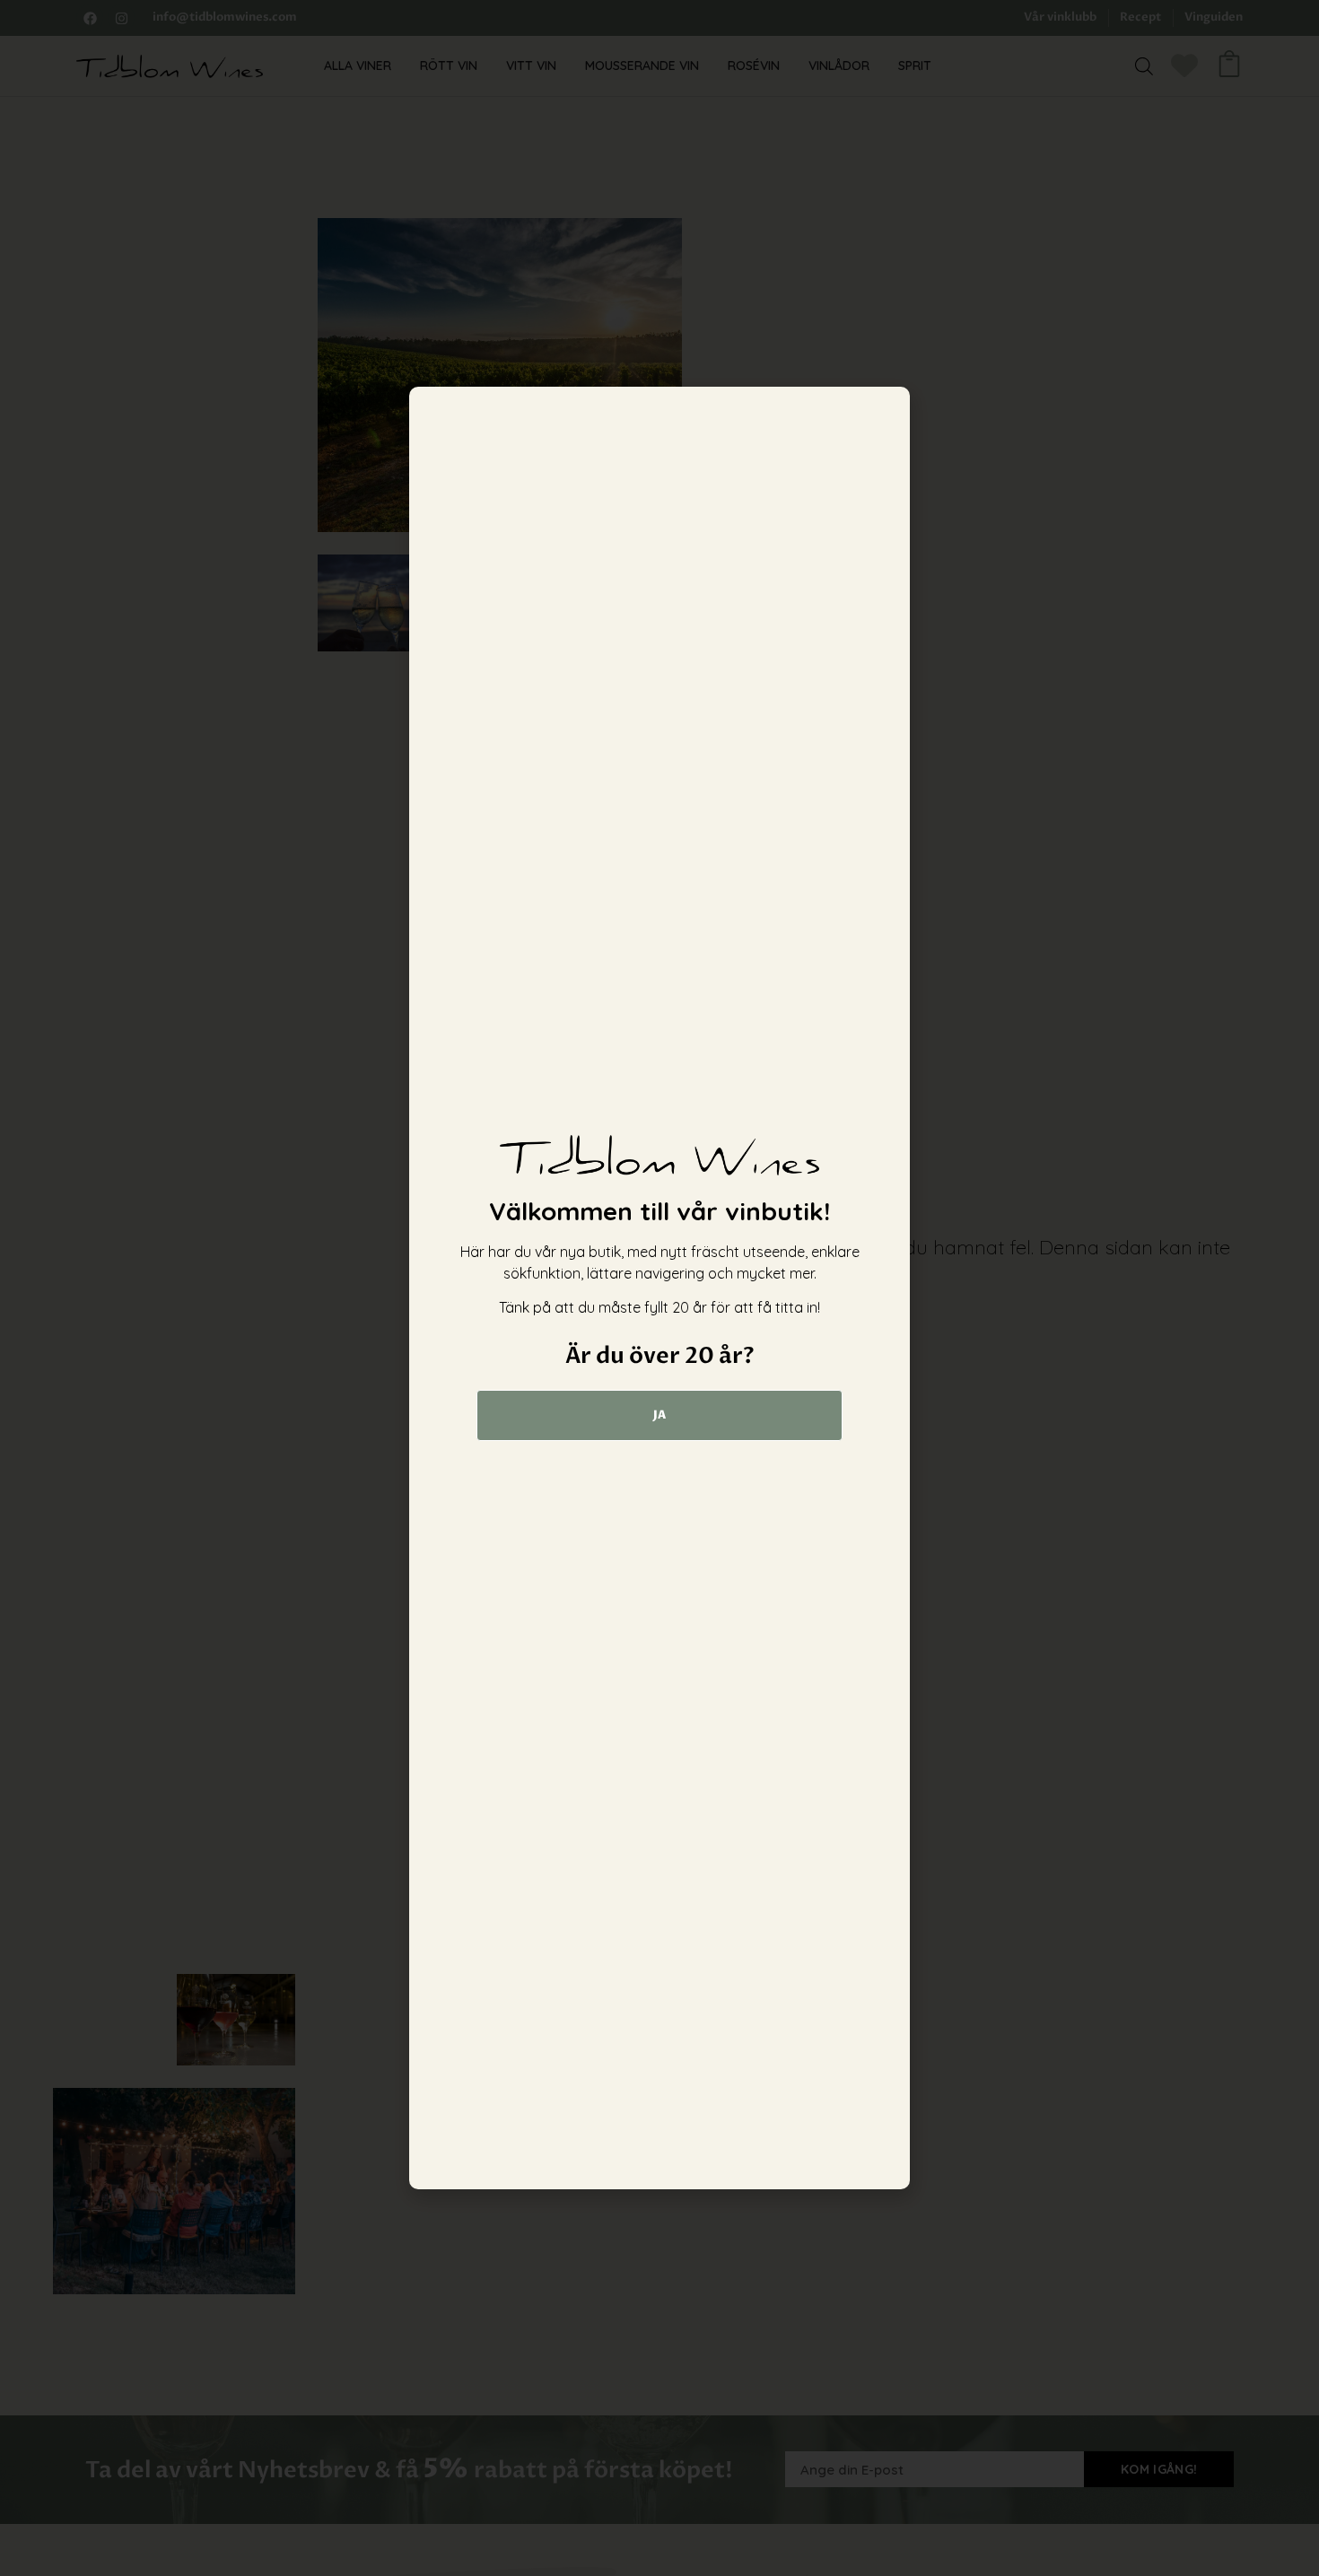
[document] (659, 1288)
